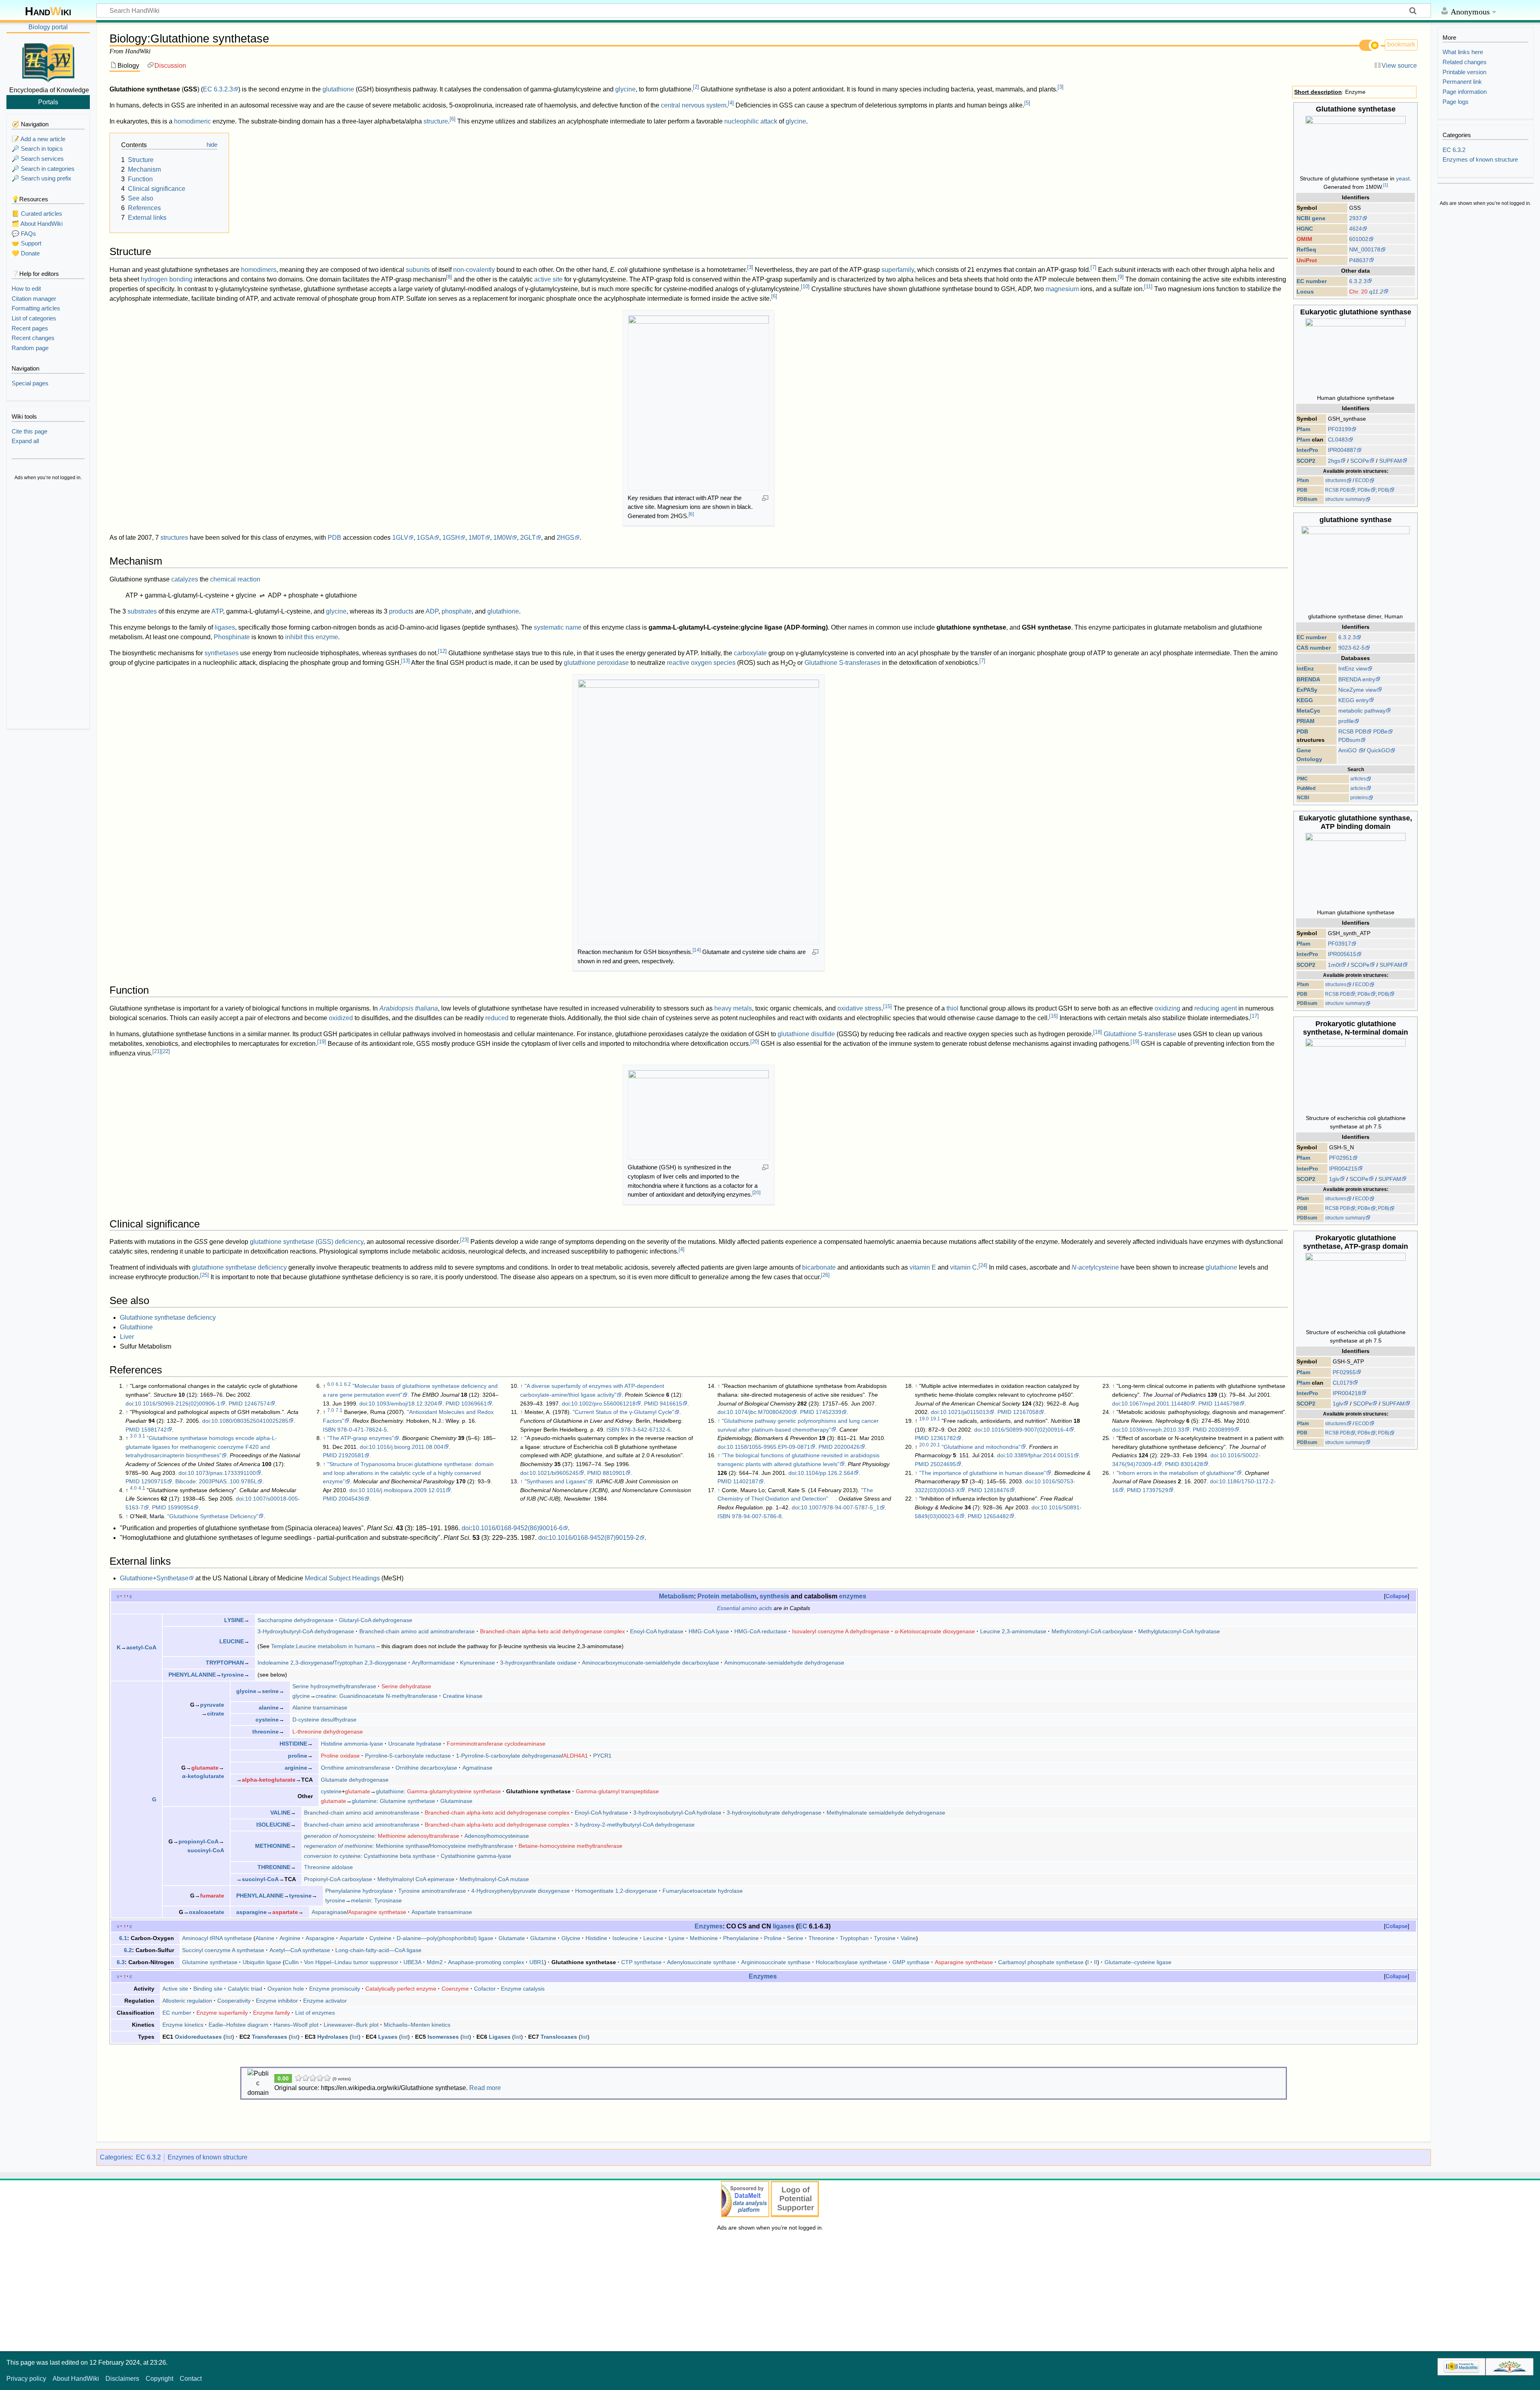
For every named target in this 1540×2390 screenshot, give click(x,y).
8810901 (614, 1473)
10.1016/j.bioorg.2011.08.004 (406, 1447)
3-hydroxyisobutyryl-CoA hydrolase (677, 1813)
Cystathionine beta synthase (400, 1856)
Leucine (653, 1938)
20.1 (935, 1445)
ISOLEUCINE (273, 1825)
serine (270, 1691)
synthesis (774, 1596)
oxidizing (1167, 1008)
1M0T (477, 538)
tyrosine (233, 1675)
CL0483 (1338, 440)
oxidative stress (859, 1008)
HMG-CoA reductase (761, 1631)
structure (436, 121)
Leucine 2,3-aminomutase (1013, 1631)
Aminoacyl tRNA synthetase (217, 1938)
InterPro (1307, 450)
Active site (175, 1989)
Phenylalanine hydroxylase (359, 1891)
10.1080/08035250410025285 (250, 1421)
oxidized (341, 1018)
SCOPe (1360, 461)
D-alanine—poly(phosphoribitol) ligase (445, 1938)
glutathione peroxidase (596, 663)
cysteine (267, 1720)
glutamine (364, 1801)
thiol (952, 1008)
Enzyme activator (325, 2001)
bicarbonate (819, 1267)
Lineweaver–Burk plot (351, 2025)
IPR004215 (1343, 1169)
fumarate (212, 1896)
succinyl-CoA (206, 1850)
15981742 (154, 1430)
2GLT (528, 538)
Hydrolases (333, 2037)
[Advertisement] (48, 606)
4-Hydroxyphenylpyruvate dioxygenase (521, 1891)
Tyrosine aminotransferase (432, 1891)
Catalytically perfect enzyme (401, 1989)
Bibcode (185, 1481)
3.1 (142, 1436)
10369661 (474, 1404)
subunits (418, 270)
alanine (269, 1707)
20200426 (847, 1447)
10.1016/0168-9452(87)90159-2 (594, 1538)
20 (755, 1042)
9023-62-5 (1352, 648)
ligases (225, 627)
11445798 (1227, 1404)
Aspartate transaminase (442, 1912)
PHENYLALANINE (192, 1675)
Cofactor (485, 1989)
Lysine (677, 1938)
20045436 (351, 1499)
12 (442, 651)
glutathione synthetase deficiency (239, 1267)
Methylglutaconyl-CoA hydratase (1179, 1631)
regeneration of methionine (338, 1846)
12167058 (1026, 1412)
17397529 (1155, 1490)
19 (322, 1042)
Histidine (596, 1938)
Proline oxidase (340, 1756)
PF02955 (1344, 1372)
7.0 (331, 1410)
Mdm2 (435, 1962)
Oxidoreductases (198, 2037)
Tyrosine (885, 1938)
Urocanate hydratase (415, 1744)
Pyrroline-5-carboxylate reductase (408, 1756)
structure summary (1345, 499)
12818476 (997, 1490)
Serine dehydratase (406, 1686)
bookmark (1401, 44)
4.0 (133, 1488)
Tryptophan (854, 1938)
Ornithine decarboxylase (426, 1768)
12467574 (257, 1404)
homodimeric (192, 121)
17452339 (829, 1412)
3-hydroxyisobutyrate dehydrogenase (774, 1813)
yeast (1403, 178)
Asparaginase (329, 1912)
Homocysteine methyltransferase (472, 1846)
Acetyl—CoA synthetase (300, 1950)
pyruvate (212, 1705)
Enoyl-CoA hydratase (657, 1631)
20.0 (924, 1445)
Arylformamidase (433, 1663)
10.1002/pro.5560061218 (603, 1404)
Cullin (292, 1962)
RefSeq (1306, 249)
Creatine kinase (463, 1696)
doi (129, 1404)
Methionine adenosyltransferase (418, 1836)
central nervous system (694, 105)
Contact (191, 2379)
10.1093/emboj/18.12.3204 (403, 1404)
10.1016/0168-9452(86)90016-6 (517, 1528)
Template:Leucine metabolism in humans (323, 1646)
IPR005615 (1342, 954)
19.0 (924, 1419)
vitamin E (923, 1267)
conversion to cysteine (332, 1856)
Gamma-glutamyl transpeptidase (617, 1791)
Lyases (388, 2037)
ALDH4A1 (575, 1756)
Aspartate (352, 1938)
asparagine (251, 1912)
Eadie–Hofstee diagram (238, 2025)
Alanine (265, 1938)
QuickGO (1378, 750)
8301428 (1192, 1464)
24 (983, 1265)
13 (405, 661)
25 (205, 1275)
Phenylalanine (741, 1938)
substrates (142, 611)
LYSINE (234, 1620)
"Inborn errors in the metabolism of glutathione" (1176, 1473)
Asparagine (320, 1938)
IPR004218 (1347, 1393)
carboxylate (750, 653)
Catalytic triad (245, 1989)
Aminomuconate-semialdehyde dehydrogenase (784, 1663)
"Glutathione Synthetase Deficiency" (213, 1516)
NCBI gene (1311, 218)
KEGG (1305, 700)
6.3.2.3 (1358, 281)
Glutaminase (456, 1801)
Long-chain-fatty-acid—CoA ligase (378, 1950)
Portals (48, 102)
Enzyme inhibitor (277, 2001)
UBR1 (537, 1962)
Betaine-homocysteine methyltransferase (570, 1846)
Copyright (159, 2379)
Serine (795, 1938)
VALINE (280, 1813)
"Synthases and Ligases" (556, 1481)
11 (1148, 287)
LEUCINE (232, 1641)
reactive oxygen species (701, 663)
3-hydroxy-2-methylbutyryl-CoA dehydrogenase (635, 1825)
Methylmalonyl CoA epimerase (416, 1879)
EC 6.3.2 (148, 2157)
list (229, 2037)
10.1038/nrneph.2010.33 (1153, 1430)
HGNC (1305, 229)
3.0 (133, 1436)
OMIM (1304, 239)
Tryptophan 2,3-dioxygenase (370, 1663)
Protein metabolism (727, 1596)
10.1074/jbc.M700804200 (759, 1412)
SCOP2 (1306, 461)
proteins (1359, 798)
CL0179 (1343, 1383)
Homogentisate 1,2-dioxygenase (616, 1891)
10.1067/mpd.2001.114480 (1156, 1404)
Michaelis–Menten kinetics (417, 2025)
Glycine (571, 1938)
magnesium (1062, 289)
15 (888, 1006)
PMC (1302, 779)
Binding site (208, 1989)
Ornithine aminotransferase (356, 1768)
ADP (432, 611)
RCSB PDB (1337, 490)
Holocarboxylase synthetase (851, 1962)
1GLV (400, 538)
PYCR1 (602, 1756)
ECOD (1362, 480)
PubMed (1306, 788)
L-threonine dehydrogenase (328, 1732)
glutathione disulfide (806, 1034)
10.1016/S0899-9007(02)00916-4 (1026, 1430)
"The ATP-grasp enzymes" (361, 1438)
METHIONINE (273, 1846)
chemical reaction (235, 579)
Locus (1305, 292)
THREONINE (274, 1867)
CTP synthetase (641, 1962)
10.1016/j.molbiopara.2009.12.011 (402, 1490)
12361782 (943, 1438)
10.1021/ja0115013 (965, 1412)
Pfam (1303, 429)
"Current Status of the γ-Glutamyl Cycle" (623, 1412)
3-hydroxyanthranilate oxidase (538, 1663)
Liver (127, 1337)
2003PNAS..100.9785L (228, 1481)
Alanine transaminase (320, 1707)
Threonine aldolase (328, 1867)
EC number (1312, 281)
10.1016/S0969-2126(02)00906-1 (177, 1404)
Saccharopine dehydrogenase (296, 1620)
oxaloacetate (207, 1912)
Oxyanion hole (286, 1989)
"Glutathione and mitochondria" (981, 1447)
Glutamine (543, 1938)
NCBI (1303, 798)
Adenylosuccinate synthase (701, 1962)
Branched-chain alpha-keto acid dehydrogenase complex (552, 1631)
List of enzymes (315, 2013)
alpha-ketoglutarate (269, 1780)
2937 (1356, 218)
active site (548, 279)
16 (1054, 1016)
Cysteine (380, 1938)
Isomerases (443, 2037)
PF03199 (1339, 429)
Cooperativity (234, 2001)
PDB (1302, 490)
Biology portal (48, 27)
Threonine (822, 1938)
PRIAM (1306, 721)
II (1096, 1962)
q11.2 (1376, 292)
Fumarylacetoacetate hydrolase (703, 1891)
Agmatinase (477, 1768)
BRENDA (1308, 679)
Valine (908, 1938)
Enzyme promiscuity (335, 1989)
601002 (1359, 239)
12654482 (996, 1516)
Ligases (500, 2037)
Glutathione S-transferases (842, 663)
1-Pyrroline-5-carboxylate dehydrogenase (509, 1756)
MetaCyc (1308, 711)
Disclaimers (122, 2379)
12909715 (154, 1481)
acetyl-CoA (141, 1647)
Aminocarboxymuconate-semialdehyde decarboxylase (650, 1663)
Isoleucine (625, 1938)
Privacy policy (26, 2379)
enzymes (853, 1596)
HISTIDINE (293, 1744)
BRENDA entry (1357, 679)
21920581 (351, 1455)
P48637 (1359, 260)
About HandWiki (76, 2379)
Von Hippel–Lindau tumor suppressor (351, 1962)
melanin (361, 1900)
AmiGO (1348, 750)
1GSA (425, 538)
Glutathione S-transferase (1140, 1034)
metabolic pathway (1362, 711)
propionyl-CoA (199, 1841)
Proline (773, 1938)
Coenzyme (455, 1989)
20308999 (1221, 1430)
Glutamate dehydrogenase (355, 1780)
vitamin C (964, 1267)
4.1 (142, 1488)
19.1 (935, 1419)
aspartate (285, 1912)
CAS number (1314, 648)
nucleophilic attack (751, 121)
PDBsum (1307, 499)
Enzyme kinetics (183, 2025)
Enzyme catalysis (523, 1989)
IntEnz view (1353, 668)
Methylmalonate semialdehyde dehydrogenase (886, 1813)
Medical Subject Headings (342, 1578)
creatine (326, 1696)
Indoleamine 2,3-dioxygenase (295, 1663)
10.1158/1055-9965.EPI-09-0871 (768, 1447)
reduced (497, 1018)
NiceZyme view (1358, 690)
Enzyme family (272, 2013)
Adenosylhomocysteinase (497, 1836)
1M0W (503, 538)
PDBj (1384, 490)
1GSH (451, 538)
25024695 (943, 1464)
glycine (625, 89)
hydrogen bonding (167, 279)
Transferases (269, 2037)
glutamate (205, 1768)
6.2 (348, 1384)
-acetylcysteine (1095, 1267)
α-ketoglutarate (203, 1776)
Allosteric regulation (187, 2001)
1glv (1334, 1179)
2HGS (565, 538)
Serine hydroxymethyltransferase (334, 1686)
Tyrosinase (388, 1900)
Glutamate (512, 1938)
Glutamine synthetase (407, 1801)
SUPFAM (1391, 461)
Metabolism (676, 1596)
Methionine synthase (402, 1846)
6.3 (121, 1962)
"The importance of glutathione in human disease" (983, 1473)
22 (166, 1051)
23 (464, 1240)
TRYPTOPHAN (225, 1663)
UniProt (1307, 260)
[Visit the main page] (48, 61)
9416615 (671, 1404)
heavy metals (733, 1008)
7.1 (339, 1410)
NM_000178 (1365, 249)
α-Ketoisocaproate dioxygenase (935, 1631)
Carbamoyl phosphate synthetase (1041, 1962)
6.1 (339, 1384)
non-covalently (474, 270)
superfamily (898, 270)
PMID (236, 1404)
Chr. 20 (1358, 292)
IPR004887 (1342, 450)
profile (1346, 721)
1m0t (1334, 965)
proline (298, 1756)
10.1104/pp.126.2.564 (826, 1473)
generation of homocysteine (339, 1836)
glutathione (338, 89)
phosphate (457, 611)
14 (697, 950)
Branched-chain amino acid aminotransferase (417, 1631)
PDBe (1364, 490)
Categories (115, 2157)
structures (1336, 480)
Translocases (559, 2037)
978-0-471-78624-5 (362, 1430)
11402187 (746, 1481)
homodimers (259, 270)
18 (1098, 1032)
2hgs (1334, 461)
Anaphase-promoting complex (486, 1962)
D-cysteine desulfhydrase (324, 1720)
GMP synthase (911, 1962)
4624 (1356, 229)
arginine (296, 1768)
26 (825, 1275)
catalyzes (185, 579)
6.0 (331, 1384)
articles (1358, 779)
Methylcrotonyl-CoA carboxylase (1092, 1631)
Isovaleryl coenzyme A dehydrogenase (841, 1631)
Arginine (290, 1938)
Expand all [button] (25, 441)
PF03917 (1339, 944)
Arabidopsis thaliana (409, 1008)
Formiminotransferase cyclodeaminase (496, 1744)
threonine (265, 1732)
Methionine (704, 1938)
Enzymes (709, 1926)
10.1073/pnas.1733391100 (222, 1473)
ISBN (329, 1430)
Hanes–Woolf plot (296, 2025)
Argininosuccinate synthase (776, 1962)
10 (805, 287)
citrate (216, 1714)
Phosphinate (232, 637)
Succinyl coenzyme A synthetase (223, 1950)
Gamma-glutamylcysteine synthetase (454, 1791)
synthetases (222, 653)
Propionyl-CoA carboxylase (338, 1879)
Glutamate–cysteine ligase (1138, 1962)
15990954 (180, 1507)
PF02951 (1341, 1158)
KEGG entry (1354, 700)
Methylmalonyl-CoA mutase (494, 1879)
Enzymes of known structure (208, 2157)
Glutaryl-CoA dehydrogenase (376, 1620)
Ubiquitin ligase (262, 1962)
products (401, 611)
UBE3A (412, 1962)
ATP (217, 611)
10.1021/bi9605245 (554, 1473)
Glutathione (136, 1327)
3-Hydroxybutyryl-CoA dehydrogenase (306, 1631)
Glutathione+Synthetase (154, 1578)
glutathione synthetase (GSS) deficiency (307, 1242)
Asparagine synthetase (377, 1912)
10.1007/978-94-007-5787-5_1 (840, 1507)
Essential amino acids (745, 1608)
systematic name (558, 627)
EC (208, 89)
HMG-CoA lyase (709, 1631)
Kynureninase (477, 1663)
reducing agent (1216, 1008)
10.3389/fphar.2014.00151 (1040, 1455)
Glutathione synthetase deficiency (168, 1318)
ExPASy (1307, 690)
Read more (485, 2088)
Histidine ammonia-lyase (352, 1744)
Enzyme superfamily (222, 2013)
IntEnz (1305, 668)
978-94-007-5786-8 (757, 1516)
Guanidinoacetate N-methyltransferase (388, 1696)
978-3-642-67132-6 (646, 1430)
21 (157, 1051)
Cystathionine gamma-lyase (476, 1856)
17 (1254, 1016)
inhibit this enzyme (312, 637)
